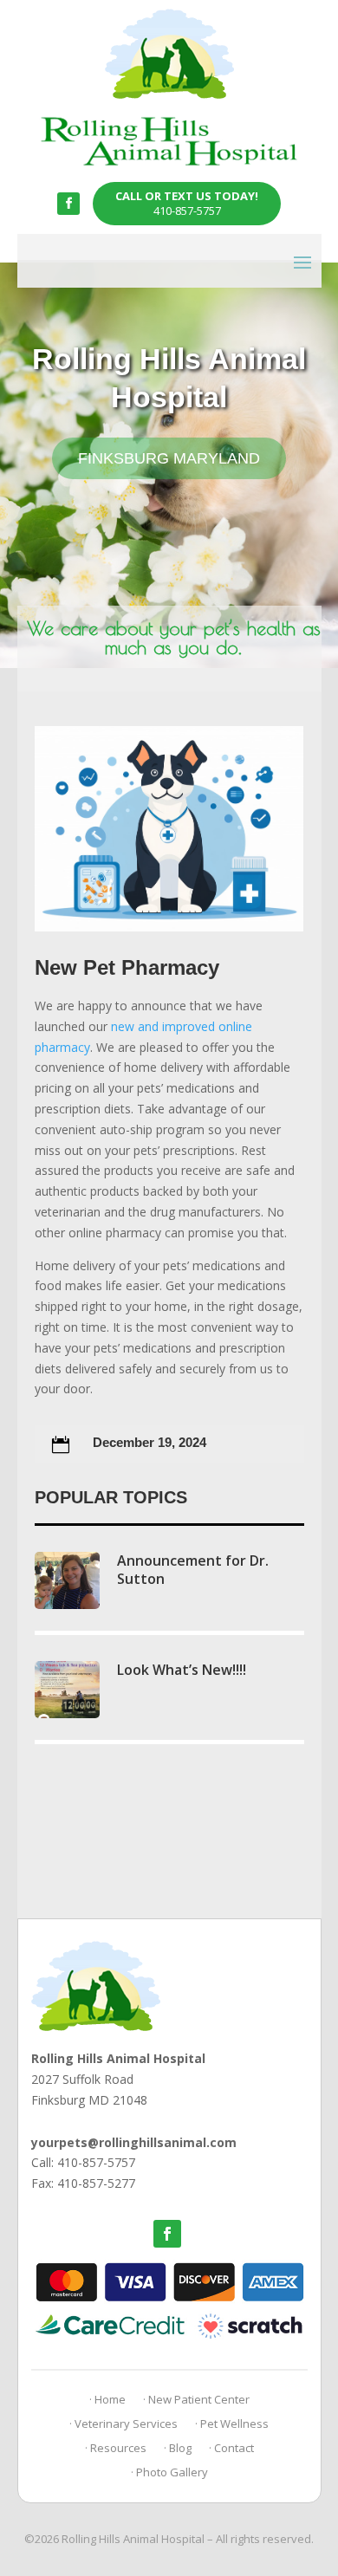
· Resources (116, 2448)
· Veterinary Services (123, 2424)
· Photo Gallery (169, 2472)
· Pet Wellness (232, 2424)
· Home (107, 2399)
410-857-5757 (187, 203)
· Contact (231, 2448)
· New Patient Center (196, 2399)
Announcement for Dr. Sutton (193, 1570)
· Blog (178, 2448)
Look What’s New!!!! (182, 1670)
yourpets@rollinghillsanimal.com (134, 2142)
